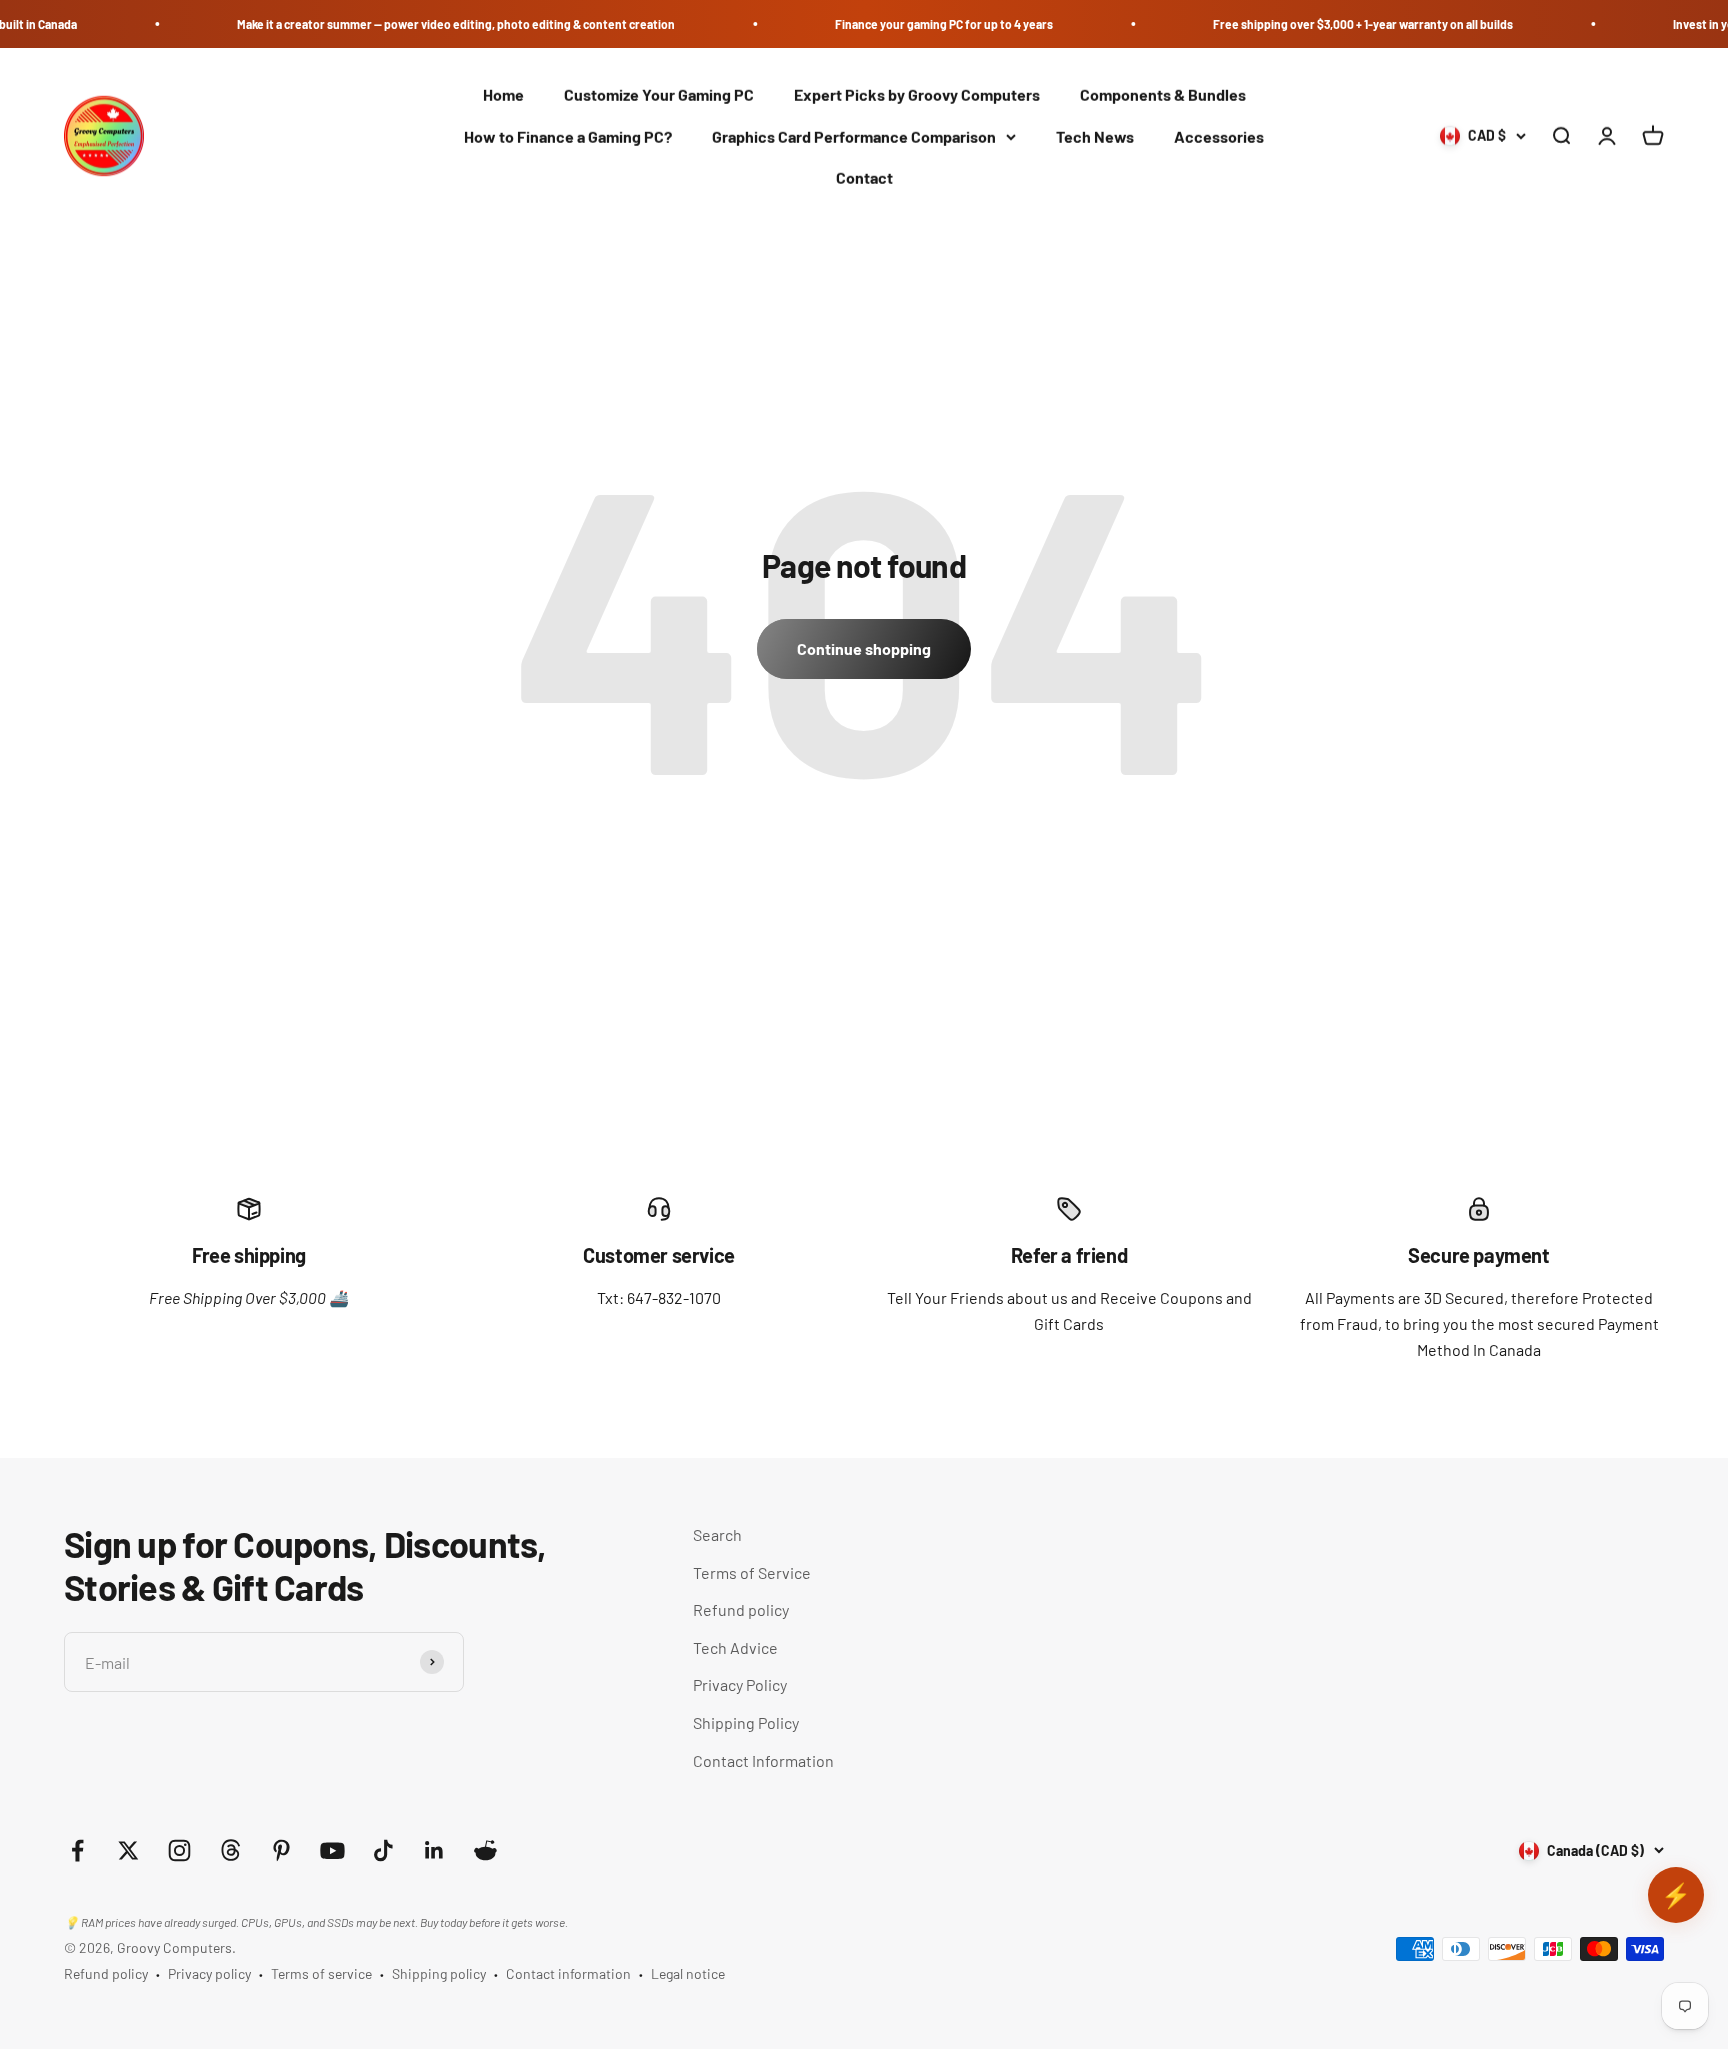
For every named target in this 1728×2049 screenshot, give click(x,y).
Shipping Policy (746, 1722)
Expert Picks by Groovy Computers (917, 94)
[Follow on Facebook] (77, 1850)
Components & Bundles (1163, 94)
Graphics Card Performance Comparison (854, 136)
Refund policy (741, 1609)
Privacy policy (209, 1973)
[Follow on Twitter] (128, 1850)
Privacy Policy (740, 1684)
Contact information (568, 1973)
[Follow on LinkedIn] (434, 1850)
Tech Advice (735, 1647)
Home (503, 94)
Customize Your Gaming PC (659, 94)
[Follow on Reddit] (485, 1850)
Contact (864, 178)
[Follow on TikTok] (383, 1850)
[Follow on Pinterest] (281, 1850)
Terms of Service (752, 1572)
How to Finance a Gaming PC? (568, 136)
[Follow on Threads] (230, 1850)
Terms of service (321, 1973)
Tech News (1095, 136)
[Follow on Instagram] (179, 1850)
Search (717, 1534)
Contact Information (763, 1760)
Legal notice (688, 1973)
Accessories (1219, 136)
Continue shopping (864, 648)
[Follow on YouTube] (332, 1850)
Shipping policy (439, 1973)
